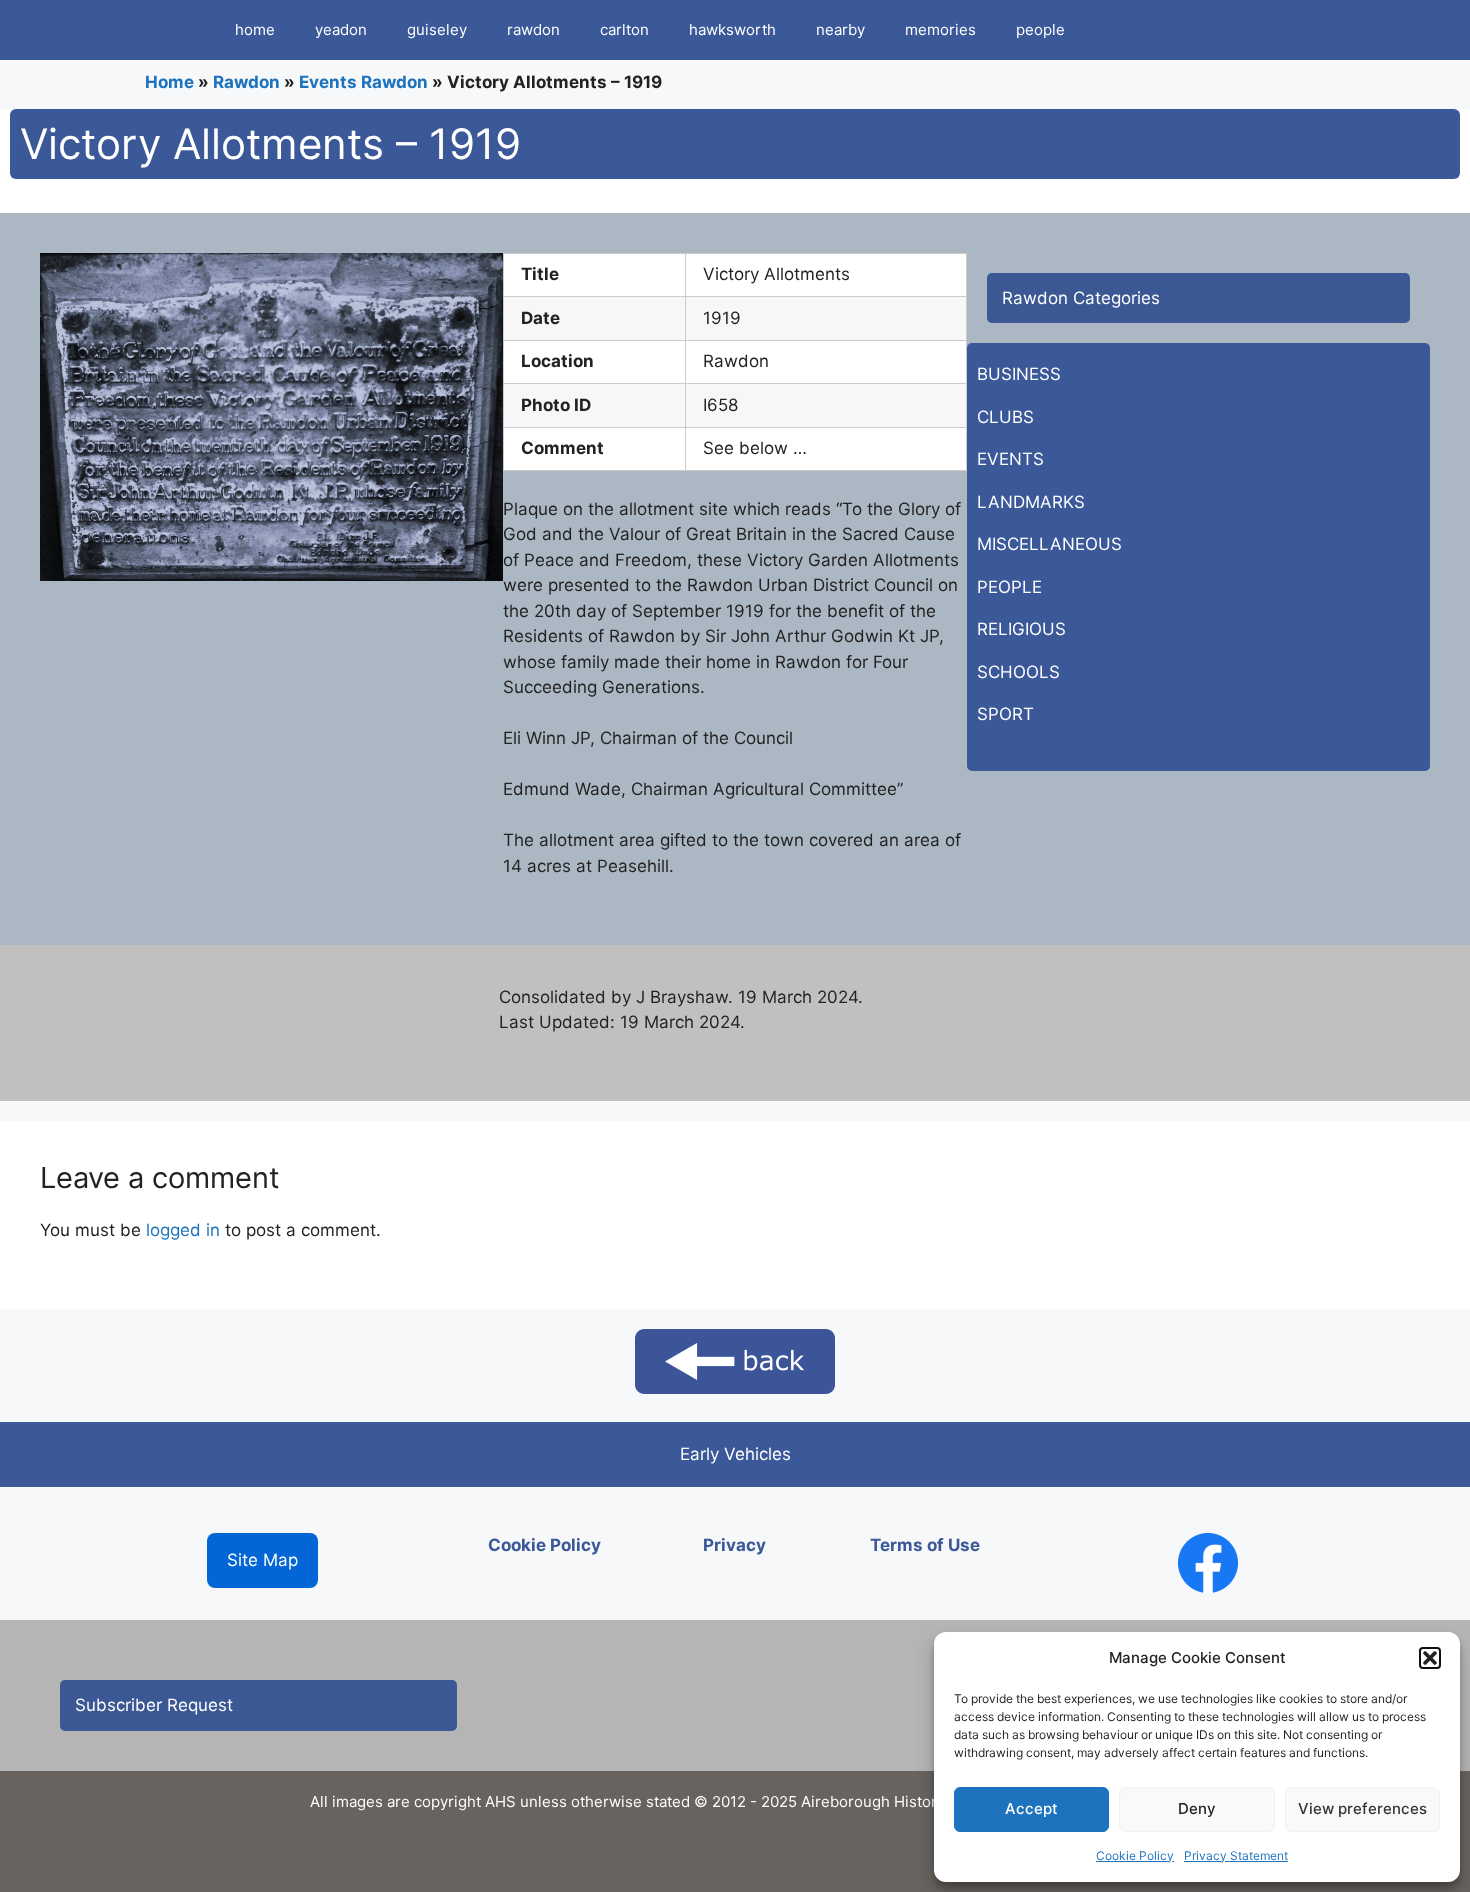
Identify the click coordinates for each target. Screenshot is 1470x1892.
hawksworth (732, 29)
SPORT (1005, 714)
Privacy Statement (1236, 1855)
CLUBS (1005, 417)
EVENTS (1010, 459)
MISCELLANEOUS (1049, 544)
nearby (840, 29)
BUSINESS (1019, 374)
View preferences (1362, 1808)
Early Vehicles (735, 1454)
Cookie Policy (1135, 1855)
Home (169, 82)
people (1040, 29)
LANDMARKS (1031, 502)
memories (940, 29)
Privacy (734, 1545)
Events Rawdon (363, 82)
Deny (1197, 1808)
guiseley (437, 29)
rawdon (533, 29)
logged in (183, 1230)
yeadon (341, 29)
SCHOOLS (1018, 672)
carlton (624, 29)
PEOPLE (1009, 587)
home (255, 29)
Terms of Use (925, 1545)
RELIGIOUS (1021, 629)
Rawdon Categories (1081, 298)
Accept (1031, 1808)
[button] (1430, 1658)
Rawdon (246, 82)
